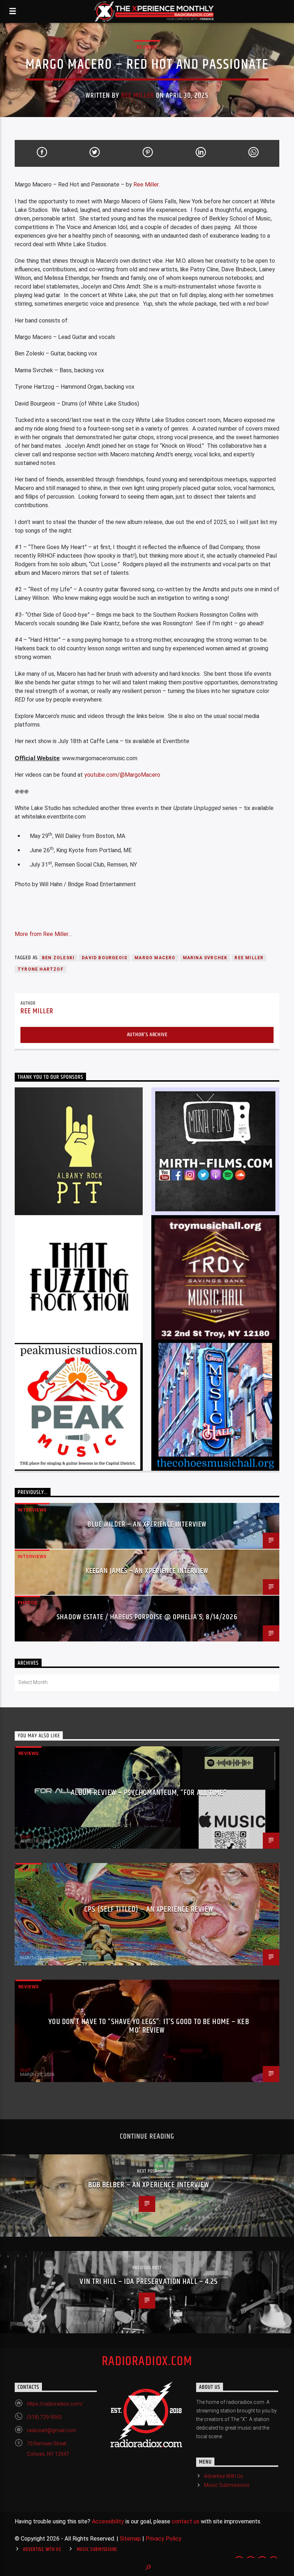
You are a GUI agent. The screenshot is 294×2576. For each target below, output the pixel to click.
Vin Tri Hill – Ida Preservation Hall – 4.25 (149, 2282)
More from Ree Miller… (43, 934)
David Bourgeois (105, 958)
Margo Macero (155, 958)
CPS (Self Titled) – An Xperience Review (149, 1909)
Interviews (32, 1510)
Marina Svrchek (205, 958)
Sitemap (130, 2539)
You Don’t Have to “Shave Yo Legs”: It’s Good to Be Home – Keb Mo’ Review (149, 2026)
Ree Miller (138, 96)
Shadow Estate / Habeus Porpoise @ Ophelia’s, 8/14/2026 (147, 1617)
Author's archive (147, 1035)
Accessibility (108, 2521)
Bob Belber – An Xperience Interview (149, 2185)
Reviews (147, 47)
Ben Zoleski (58, 958)
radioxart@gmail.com (52, 2430)
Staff (25, 1837)
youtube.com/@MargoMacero (122, 775)
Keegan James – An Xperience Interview (147, 1571)
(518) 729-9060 (44, 2417)
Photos (27, 1603)
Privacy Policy (163, 2539)
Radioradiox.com (147, 2362)
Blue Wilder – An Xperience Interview (147, 1524)
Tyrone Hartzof (41, 969)
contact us (186, 2521)
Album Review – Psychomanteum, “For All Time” (149, 1793)
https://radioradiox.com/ (55, 2404)
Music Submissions (227, 2485)
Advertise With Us (224, 2476)
